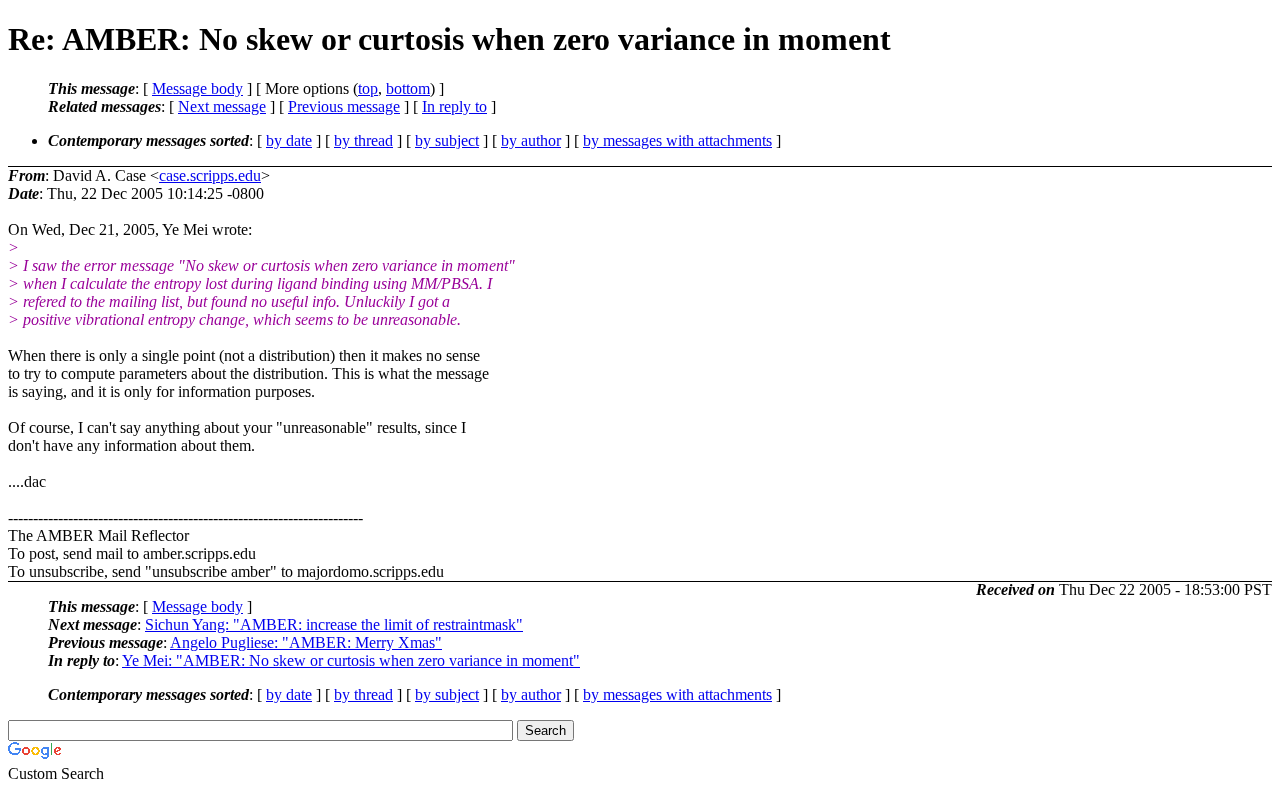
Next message (222, 106)
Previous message (344, 106)
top (368, 88)
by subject (447, 140)
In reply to (454, 106)
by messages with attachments (677, 140)
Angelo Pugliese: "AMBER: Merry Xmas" (306, 642)
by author (531, 140)
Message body (197, 88)
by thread (363, 140)
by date (289, 140)
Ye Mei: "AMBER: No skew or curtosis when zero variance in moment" (351, 660)
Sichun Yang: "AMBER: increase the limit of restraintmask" (334, 624)
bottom (408, 88)
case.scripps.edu (210, 175)
